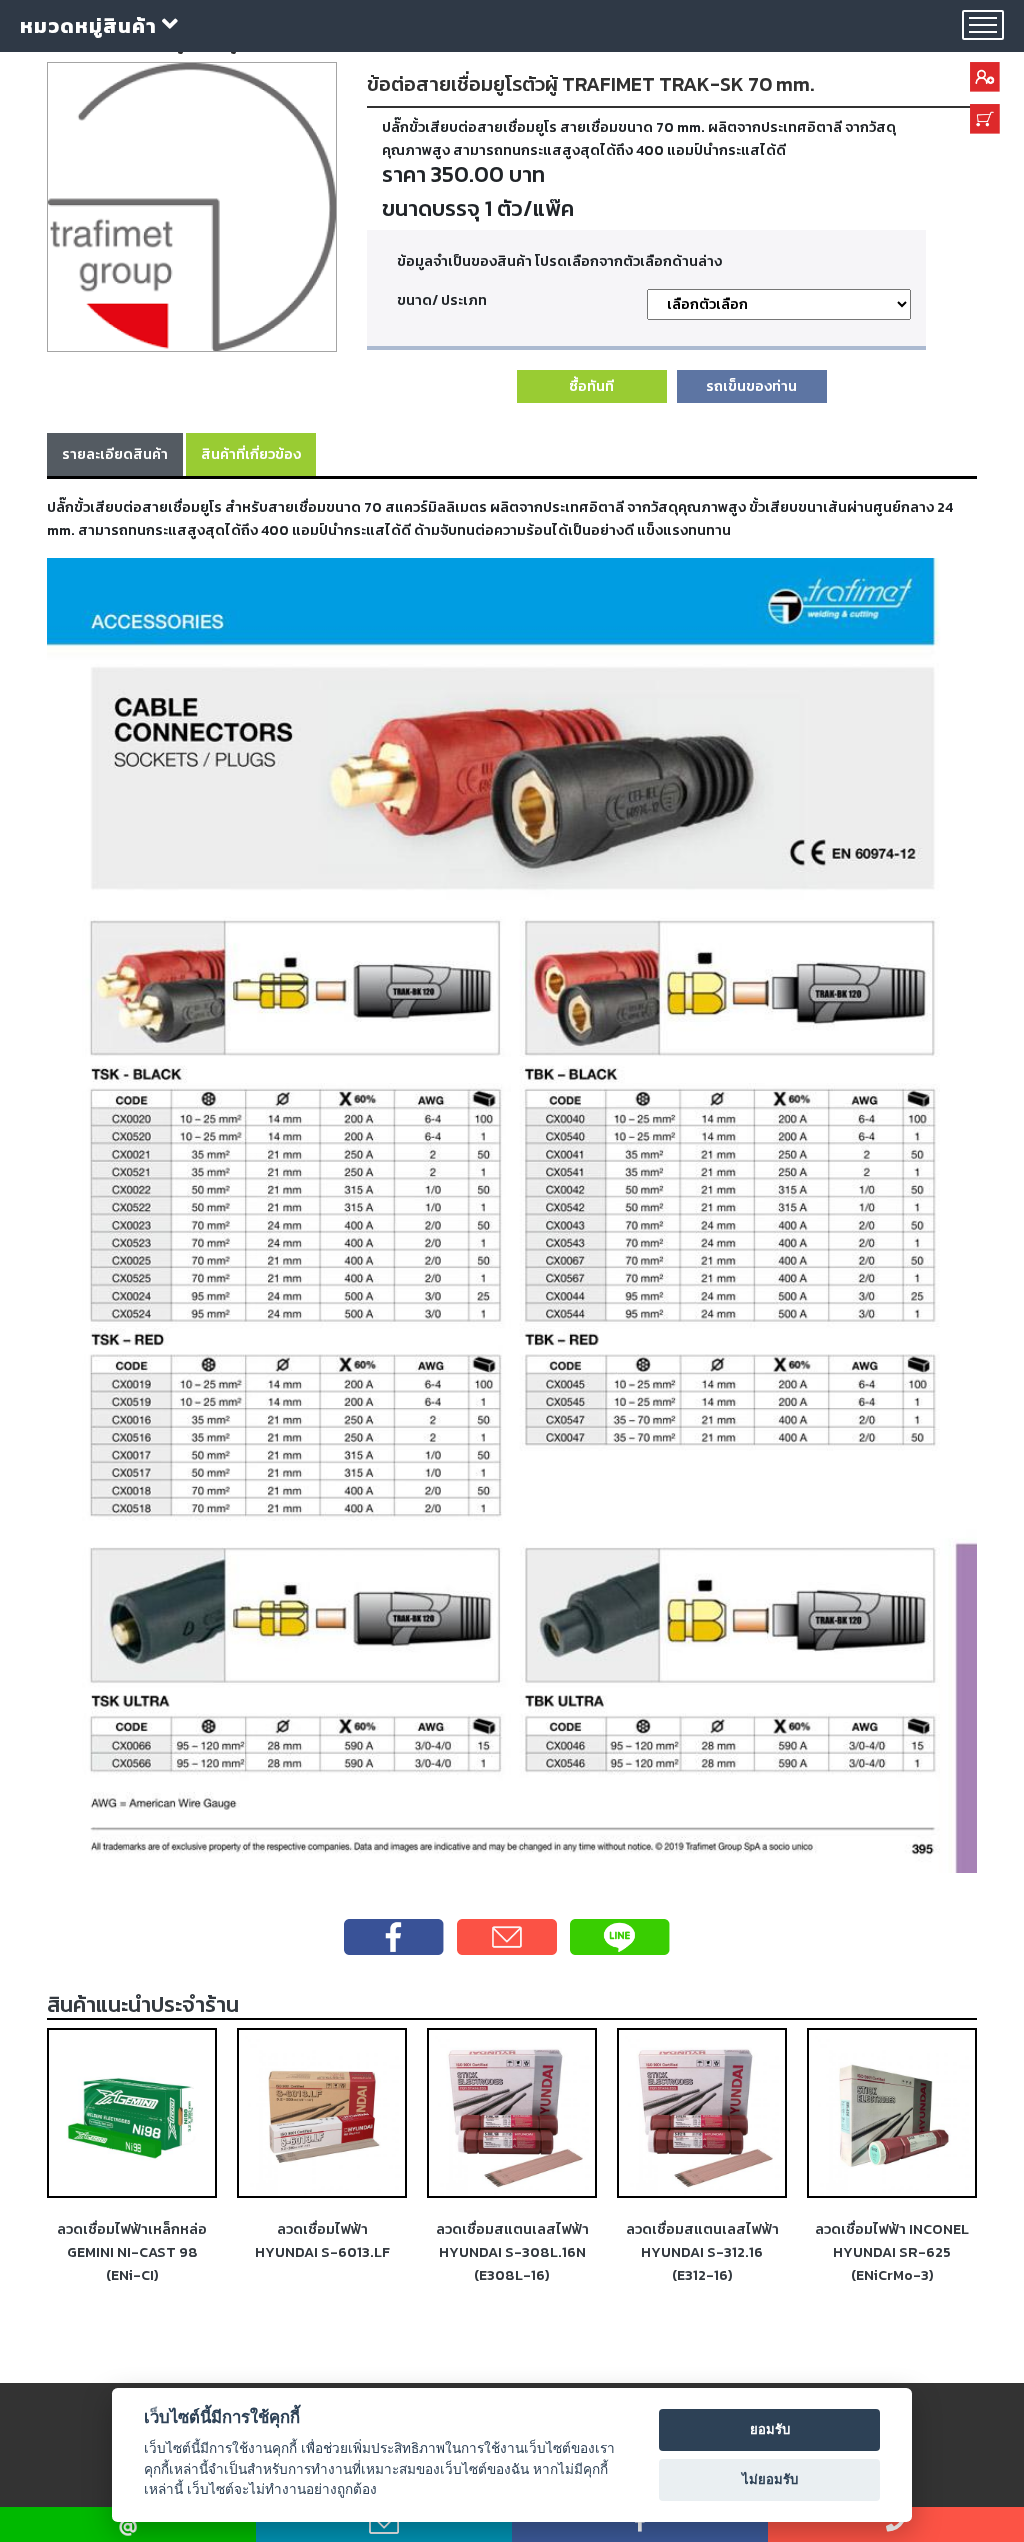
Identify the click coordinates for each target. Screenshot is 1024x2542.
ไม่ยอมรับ (770, 2479)
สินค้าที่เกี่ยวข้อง (251, 454)
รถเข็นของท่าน (751, 386)
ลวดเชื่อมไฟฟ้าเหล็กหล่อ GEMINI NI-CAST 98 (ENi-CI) (132, 2252)
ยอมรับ (770, 2429)
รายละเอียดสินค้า (115, 454)
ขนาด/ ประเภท (442, 300)
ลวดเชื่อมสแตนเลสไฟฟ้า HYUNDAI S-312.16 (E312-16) (702, 2252)
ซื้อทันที (591, 386)
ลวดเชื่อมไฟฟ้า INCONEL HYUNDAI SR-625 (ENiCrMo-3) (892, 2252)
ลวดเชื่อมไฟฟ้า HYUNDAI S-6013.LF (322, 2240)
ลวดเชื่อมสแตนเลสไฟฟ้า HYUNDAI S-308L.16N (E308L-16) (512, 2252)
